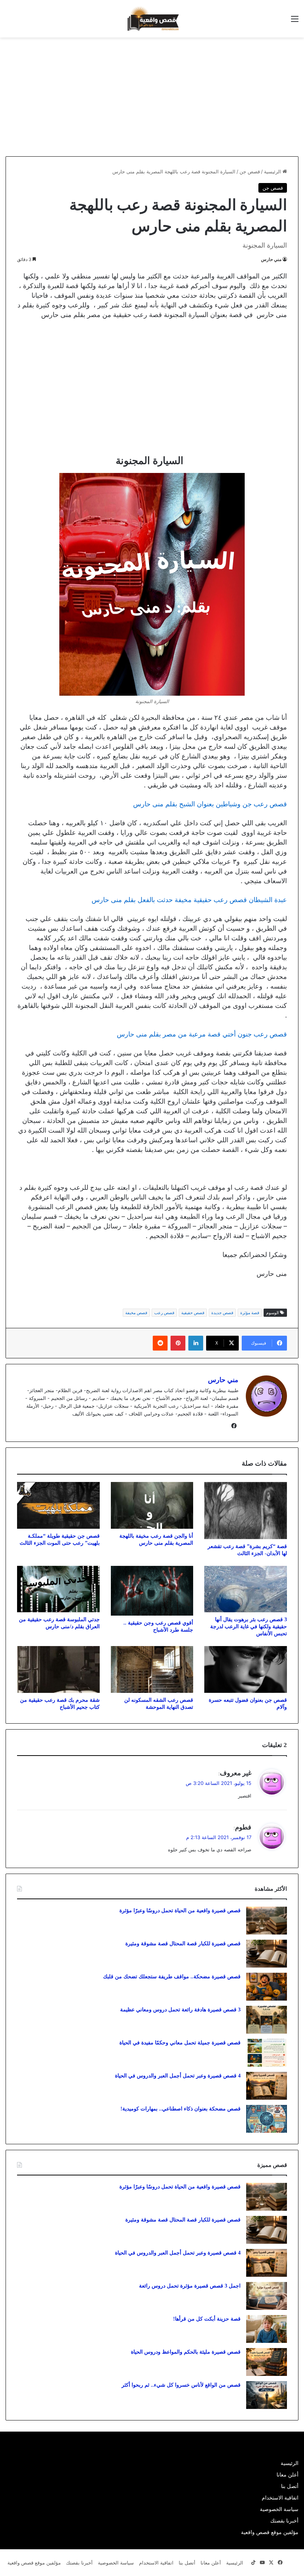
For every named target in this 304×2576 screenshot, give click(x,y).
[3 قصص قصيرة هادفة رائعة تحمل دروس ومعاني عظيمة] (267, 2020)
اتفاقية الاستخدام (280, 2498)
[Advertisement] (242, 97)
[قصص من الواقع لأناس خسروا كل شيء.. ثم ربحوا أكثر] (267, 2395)
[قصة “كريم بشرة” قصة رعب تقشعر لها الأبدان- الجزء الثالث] (246, 1510)
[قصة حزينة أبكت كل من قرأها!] (267, 2329)
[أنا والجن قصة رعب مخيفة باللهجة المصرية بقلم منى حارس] (152, 1505)
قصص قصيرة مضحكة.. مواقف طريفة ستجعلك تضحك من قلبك (172, 1977)
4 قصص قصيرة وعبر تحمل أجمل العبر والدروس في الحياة (178, 2076)
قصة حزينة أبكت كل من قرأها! (207, 2319)
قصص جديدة (222, 1313)
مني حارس (271, 259)
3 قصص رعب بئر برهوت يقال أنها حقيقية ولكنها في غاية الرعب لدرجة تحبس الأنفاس (249, 1627)
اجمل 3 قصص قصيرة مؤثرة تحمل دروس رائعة (190, 2286)
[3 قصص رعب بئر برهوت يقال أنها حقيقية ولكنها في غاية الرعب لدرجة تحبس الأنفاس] (246, 1589)
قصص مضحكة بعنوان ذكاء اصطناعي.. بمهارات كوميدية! (181, 2109)
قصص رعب (164, 1313)
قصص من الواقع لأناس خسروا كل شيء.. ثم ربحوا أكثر (181, 2385)
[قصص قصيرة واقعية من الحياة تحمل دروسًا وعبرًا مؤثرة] (267, 1921)
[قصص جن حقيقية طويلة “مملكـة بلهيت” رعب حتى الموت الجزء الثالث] (58, 1505)
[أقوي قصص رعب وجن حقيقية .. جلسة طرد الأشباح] (152, 1591)
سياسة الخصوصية (279, 2509)
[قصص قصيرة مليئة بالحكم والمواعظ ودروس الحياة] (267, 2362)
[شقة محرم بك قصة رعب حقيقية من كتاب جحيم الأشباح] (58, 1669)
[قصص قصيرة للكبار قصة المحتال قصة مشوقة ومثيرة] (267, 1954)
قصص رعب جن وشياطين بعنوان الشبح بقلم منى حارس (210, 804)
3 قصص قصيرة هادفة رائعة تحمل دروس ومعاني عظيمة (180, 2010)
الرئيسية (273, 172)
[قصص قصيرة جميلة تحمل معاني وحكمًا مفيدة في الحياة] (267, 2053)
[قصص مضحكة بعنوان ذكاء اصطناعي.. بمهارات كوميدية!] (267, 2119)
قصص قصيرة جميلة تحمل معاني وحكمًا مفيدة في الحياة (180, 2043)
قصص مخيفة (136, 1313)
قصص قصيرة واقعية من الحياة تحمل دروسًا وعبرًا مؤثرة (180, 1911)
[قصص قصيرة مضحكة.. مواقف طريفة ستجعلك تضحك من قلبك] (267, 1987)
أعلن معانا (288, 2475)
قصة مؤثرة (250, 1313)
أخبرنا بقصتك (284, 2521)
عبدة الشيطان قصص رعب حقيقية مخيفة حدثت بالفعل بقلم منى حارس (189, 900)
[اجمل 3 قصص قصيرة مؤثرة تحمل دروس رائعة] (267, 2296)
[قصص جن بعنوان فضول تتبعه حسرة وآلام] (246, 1669)
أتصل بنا (290, 2486)
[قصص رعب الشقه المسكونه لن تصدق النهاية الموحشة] (152, 1669)
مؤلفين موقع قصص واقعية (270, 2532)
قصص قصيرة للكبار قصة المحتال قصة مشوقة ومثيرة (183, 1944)
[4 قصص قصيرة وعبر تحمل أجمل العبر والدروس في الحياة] (267, 2086)
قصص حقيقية (193, 1313)
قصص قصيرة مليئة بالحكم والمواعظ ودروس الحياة (186, 2352)
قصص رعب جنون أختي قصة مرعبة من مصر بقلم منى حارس (202, 1034)
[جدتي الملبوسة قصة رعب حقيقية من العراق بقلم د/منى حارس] (58, 1589)
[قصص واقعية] (152, 19)
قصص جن (250, 172)
